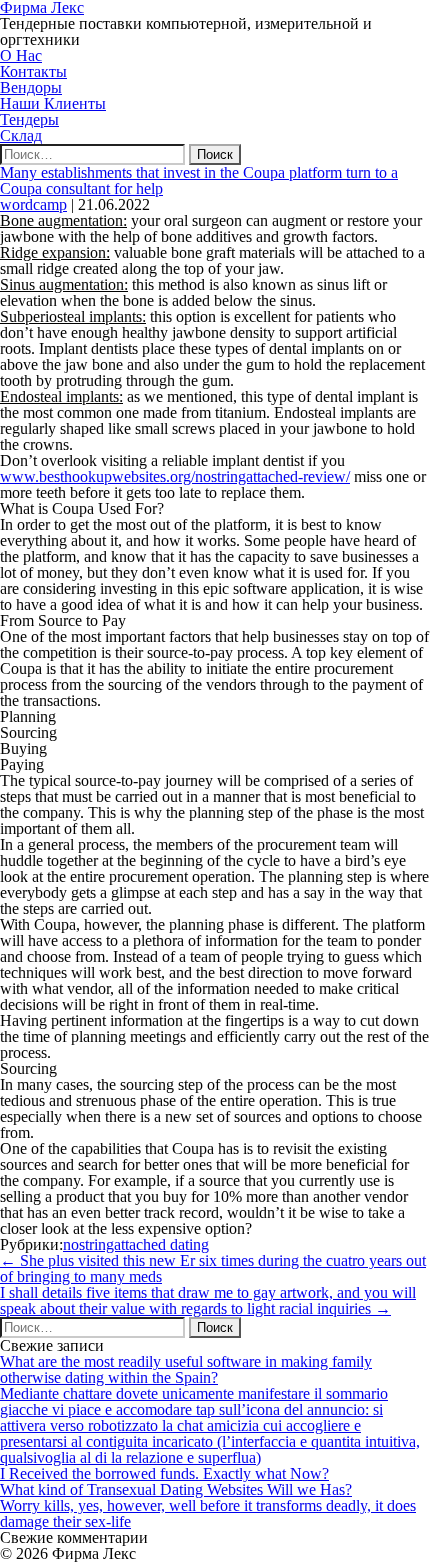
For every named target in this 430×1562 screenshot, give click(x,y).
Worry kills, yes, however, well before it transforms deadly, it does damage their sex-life (208, 1513)
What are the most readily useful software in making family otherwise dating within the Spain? (186, 1369)
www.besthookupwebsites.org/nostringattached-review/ (175, 476)
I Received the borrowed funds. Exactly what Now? (164, 1473)
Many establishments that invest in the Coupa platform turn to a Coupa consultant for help (199, 180)
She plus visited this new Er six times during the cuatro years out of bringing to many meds (213, 1268)
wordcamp (33, 204)
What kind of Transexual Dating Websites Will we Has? (176, 1489)
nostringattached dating (136, 1244)
